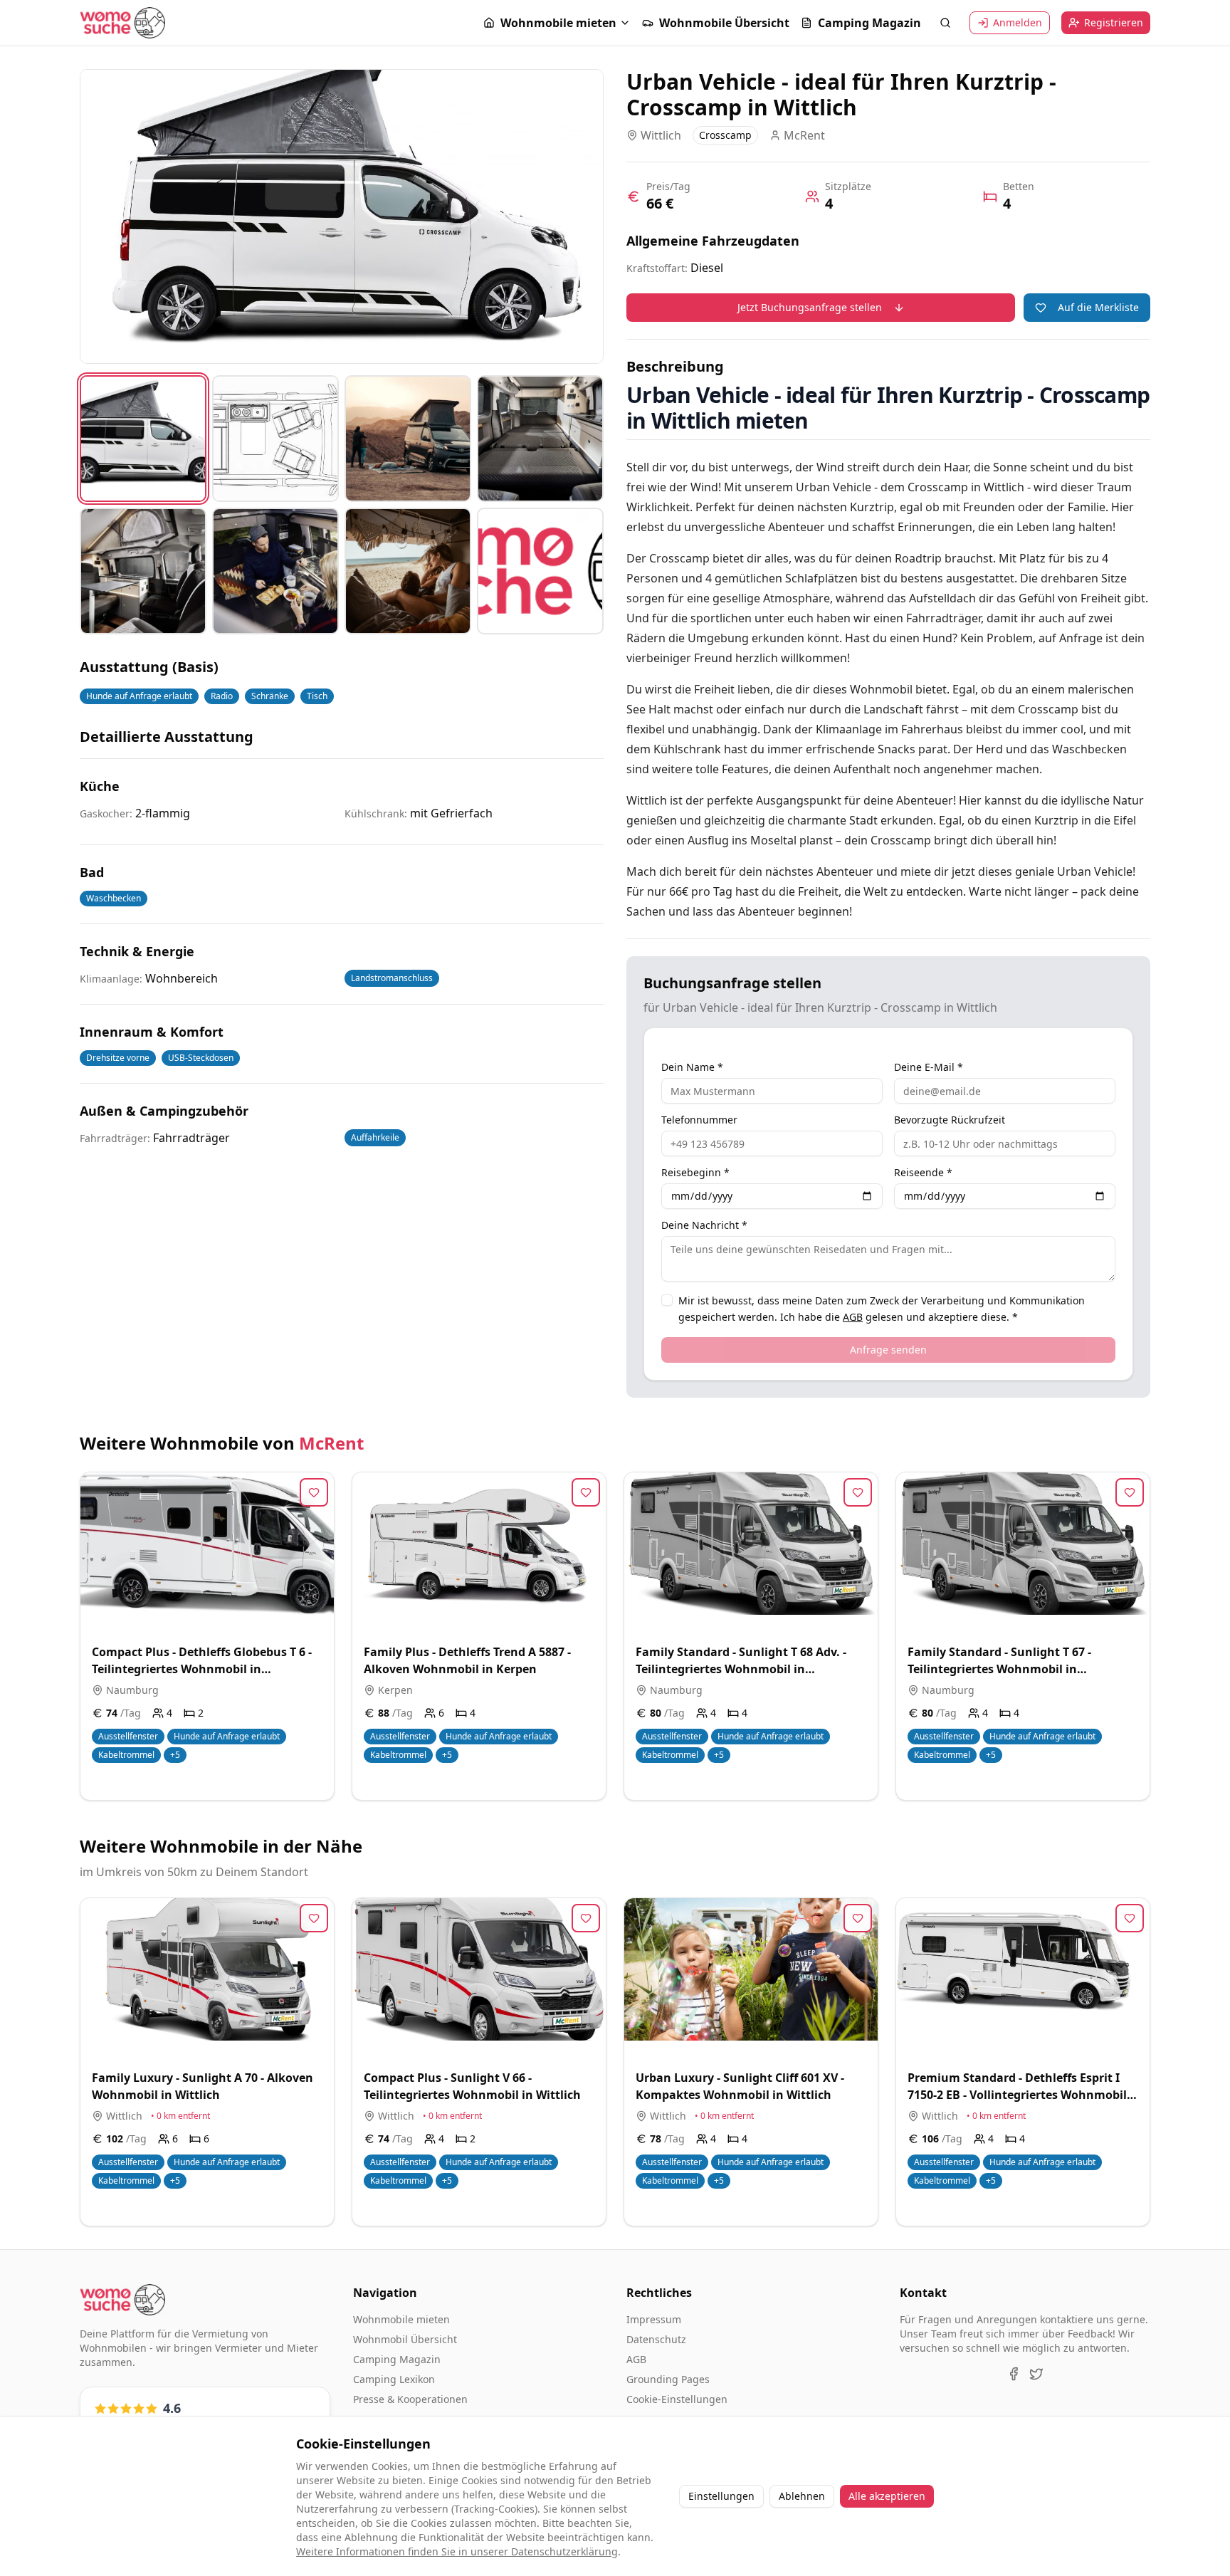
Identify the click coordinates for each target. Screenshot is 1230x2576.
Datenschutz (656, 2339)
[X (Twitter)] (1036, 2374)
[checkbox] (667, 1300)
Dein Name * (692, 1067)
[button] (557, 23)
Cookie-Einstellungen (677, 2399)
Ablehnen (802, 2496)
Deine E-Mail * (929, 1067)
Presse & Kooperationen (410, 2399)
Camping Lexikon (394, 2379)
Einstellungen (721, 2496)
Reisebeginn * (695, 1173)
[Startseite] (122, 23)
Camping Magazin (869, 23)
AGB (853, 1317)
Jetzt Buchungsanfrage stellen (810, 307)
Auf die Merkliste (1098, 307)
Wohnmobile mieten (558, 23)
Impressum (654, 2319)
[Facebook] (1014, 2374)
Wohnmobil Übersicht (405, 2339)
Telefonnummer (699, 1120)
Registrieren (1114, 22)
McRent (331, 1443)
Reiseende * (923, 1173)
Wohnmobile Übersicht (724, 23)
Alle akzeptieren (887, 2496)
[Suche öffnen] (945, 23)
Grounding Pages (668, 2379)
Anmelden (1018, 22)
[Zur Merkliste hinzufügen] (314, 1492)
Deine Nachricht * (704, 1225)
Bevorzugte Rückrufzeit (950, 1120)
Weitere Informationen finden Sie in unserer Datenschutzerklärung (457, 2551)
